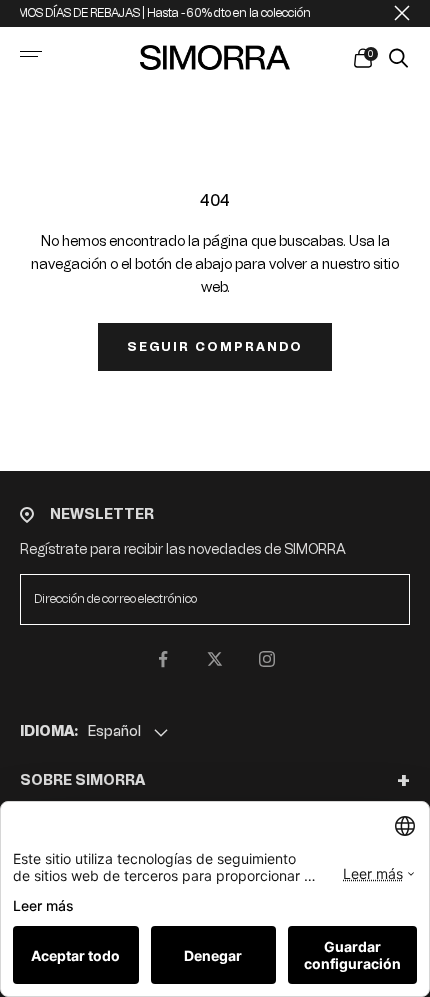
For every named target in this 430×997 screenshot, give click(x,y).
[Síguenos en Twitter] (215, 659)
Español (114, 731)
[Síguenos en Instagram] (267, 659)
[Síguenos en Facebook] (163, 659)
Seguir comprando (215, 347)
